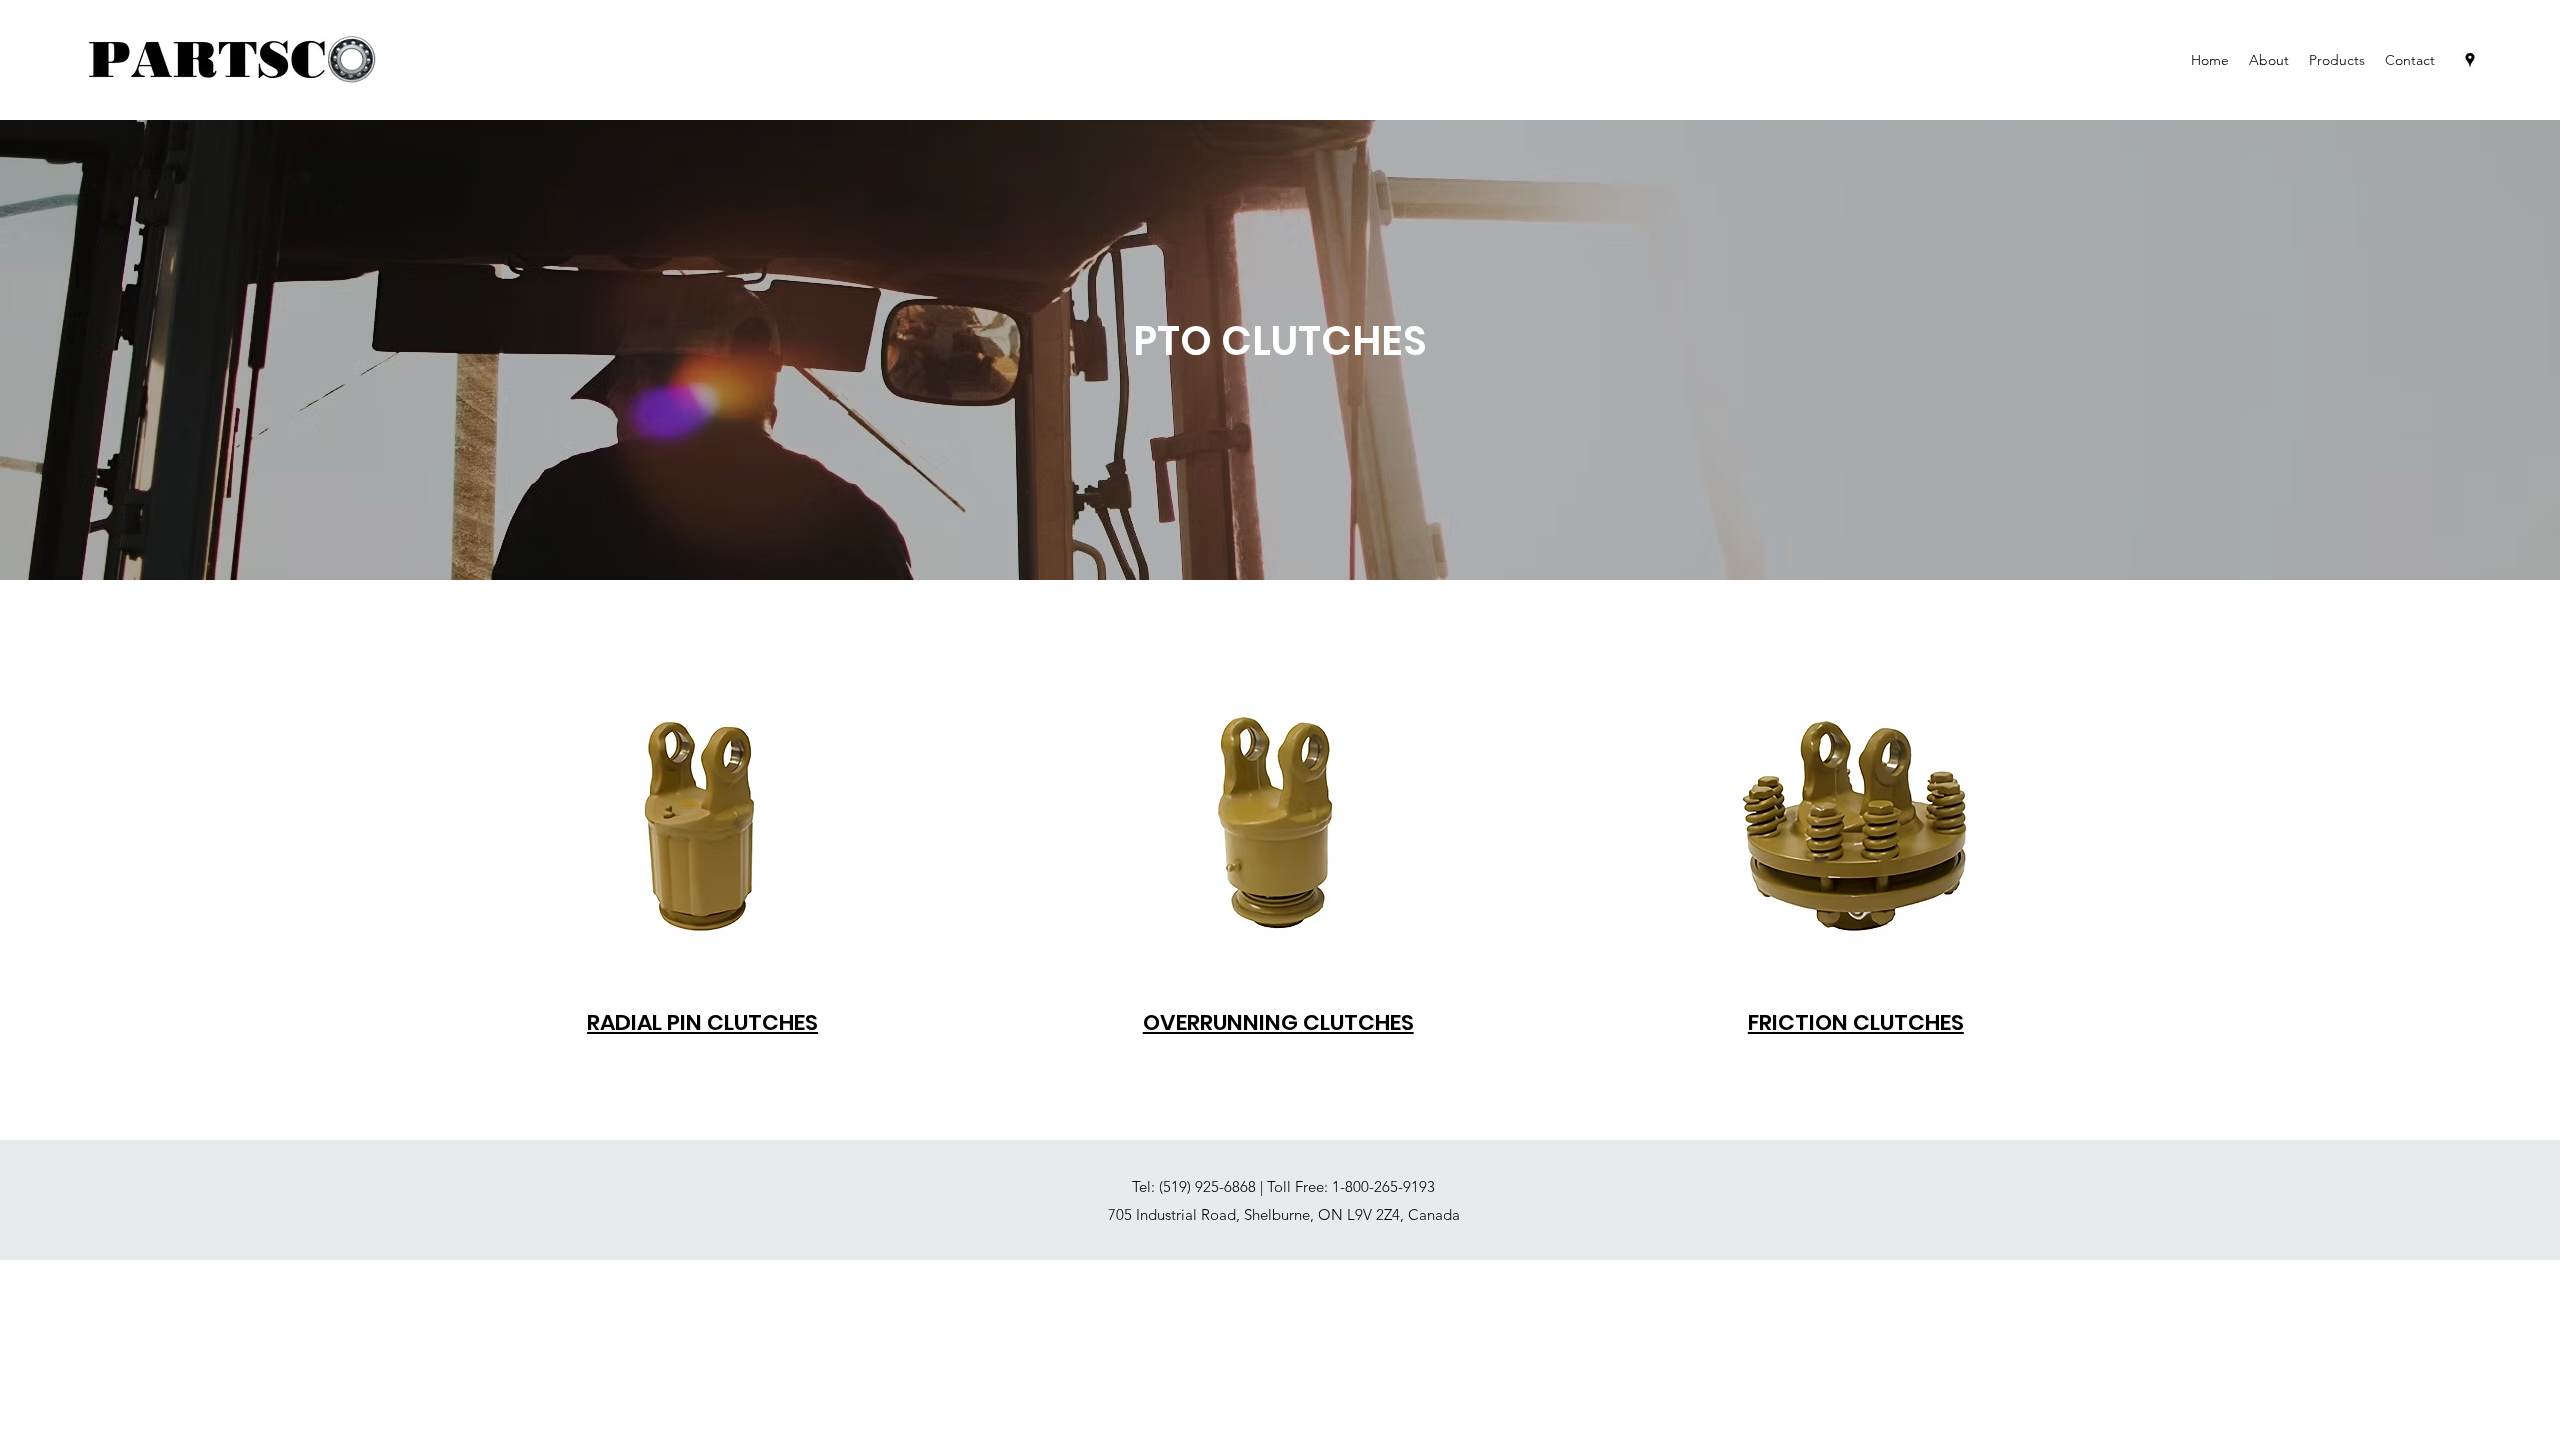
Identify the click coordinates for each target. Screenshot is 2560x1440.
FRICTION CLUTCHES (1856, 1022)
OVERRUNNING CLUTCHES (1278, 1022)
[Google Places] (2470, 60)
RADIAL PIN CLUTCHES (702, 1022)
